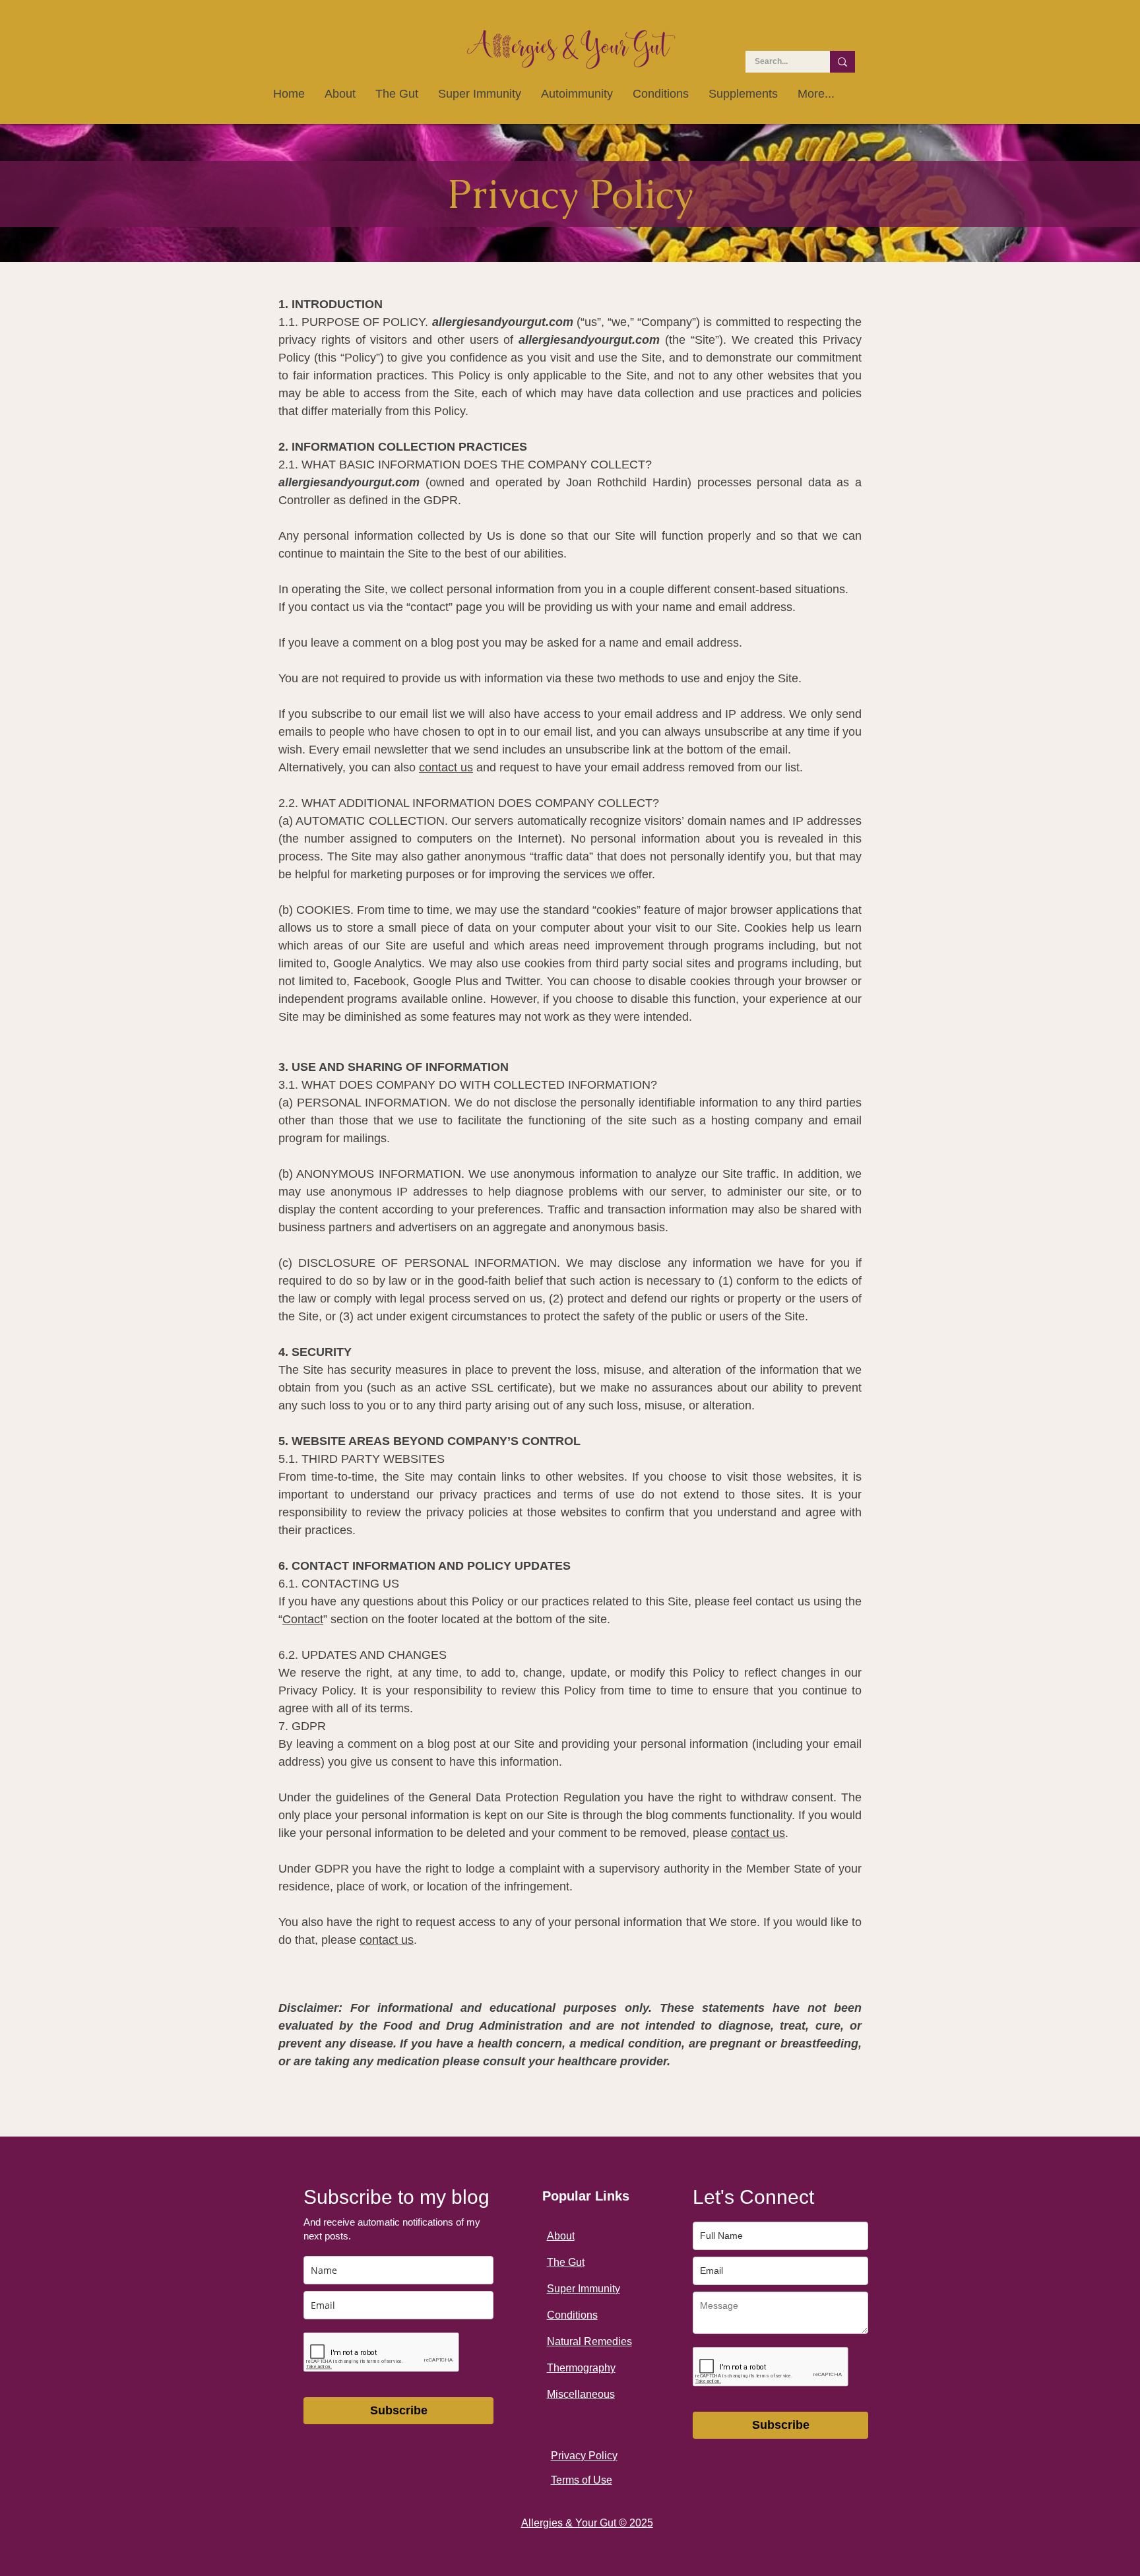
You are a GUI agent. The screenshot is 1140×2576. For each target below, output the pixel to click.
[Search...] (842, 62)
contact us (446, 767)
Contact (303, 1619)
